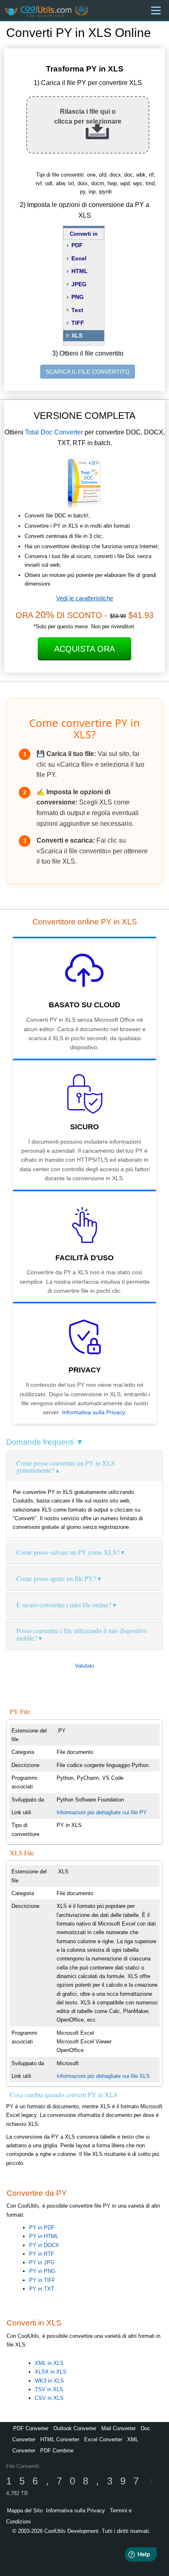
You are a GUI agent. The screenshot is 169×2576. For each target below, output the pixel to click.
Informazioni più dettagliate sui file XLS (103, 2076)
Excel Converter (103, 2439)
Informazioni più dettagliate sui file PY (102, 1812)
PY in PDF (42, 2228)
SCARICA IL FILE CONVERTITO (88, 372)
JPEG (79, 284)
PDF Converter (31, 2428)
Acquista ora (84, 649)
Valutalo (84, 1666)
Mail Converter (119, 2428)
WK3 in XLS (49, 2381)
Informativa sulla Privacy (93, 1412)
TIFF (78, 323)
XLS (77, 336)
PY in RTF (42, 2254)
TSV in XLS (49, 2389)
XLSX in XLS (51, 2372)
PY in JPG (42, 2262)
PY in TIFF (42, 2280)
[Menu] (156, 10)
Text (77, 310)
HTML (80, 271)
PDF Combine (57, 2451)
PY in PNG (42, 2271)
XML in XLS (49, 2363)
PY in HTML (44, 2236)
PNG (78, 297)
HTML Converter (60, 2439)
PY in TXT (42, 2289)
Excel (79, 258)
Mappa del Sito (25, 2511)
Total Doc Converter (54, 432)
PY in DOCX (44, 2245)
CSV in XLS (49, 2398)
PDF (77, 245)
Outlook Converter (75, 2428)
